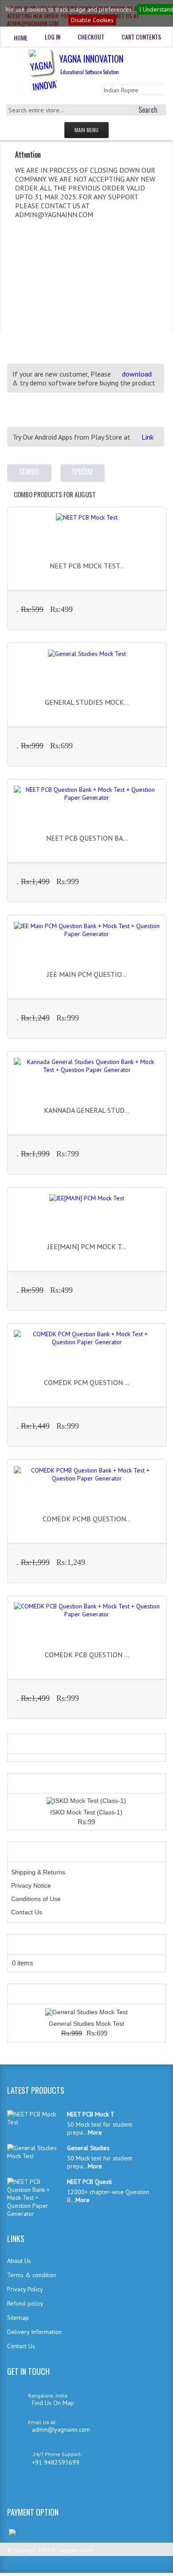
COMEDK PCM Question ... (87, 1382)
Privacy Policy (25, 2289)
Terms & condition (32, 2275)
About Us (19, 2261)
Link (147, 437)
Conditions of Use (36, 1899)
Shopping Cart (34, 1945)
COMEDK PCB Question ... (87, 1655)
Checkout (91, 37)
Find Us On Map (53, 2403)
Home (21, 38)
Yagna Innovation (91, 64)
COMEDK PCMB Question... (87, 1519)
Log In (53, 37)
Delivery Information (34, 2332)
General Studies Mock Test (86, 2024)
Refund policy (25, 2303)
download (137, 374)
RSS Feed (23, 2489)
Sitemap (18, 2318)
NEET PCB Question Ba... (87, 838)
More (149, 611)
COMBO (29, 472)
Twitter (37, 2489)
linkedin (8, 2489)
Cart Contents (141, 37)
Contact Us (27, 1912)
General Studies (88, 2148)
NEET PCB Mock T (91, 2114)
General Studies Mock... (87, 702)
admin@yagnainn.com (61, 2429)
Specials (24, 1994)
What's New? (31, 1783)
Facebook (51, 2489)
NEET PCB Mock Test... (87, 566)
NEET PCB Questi (89, 2182)
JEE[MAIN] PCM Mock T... (87, 1246)
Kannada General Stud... (87, 1110)
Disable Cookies (92, 20)
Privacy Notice (31, 1885)
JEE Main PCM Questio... (87, 974)
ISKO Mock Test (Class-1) (86, 1812)
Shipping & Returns (38, 1872)
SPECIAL (83, 472)
